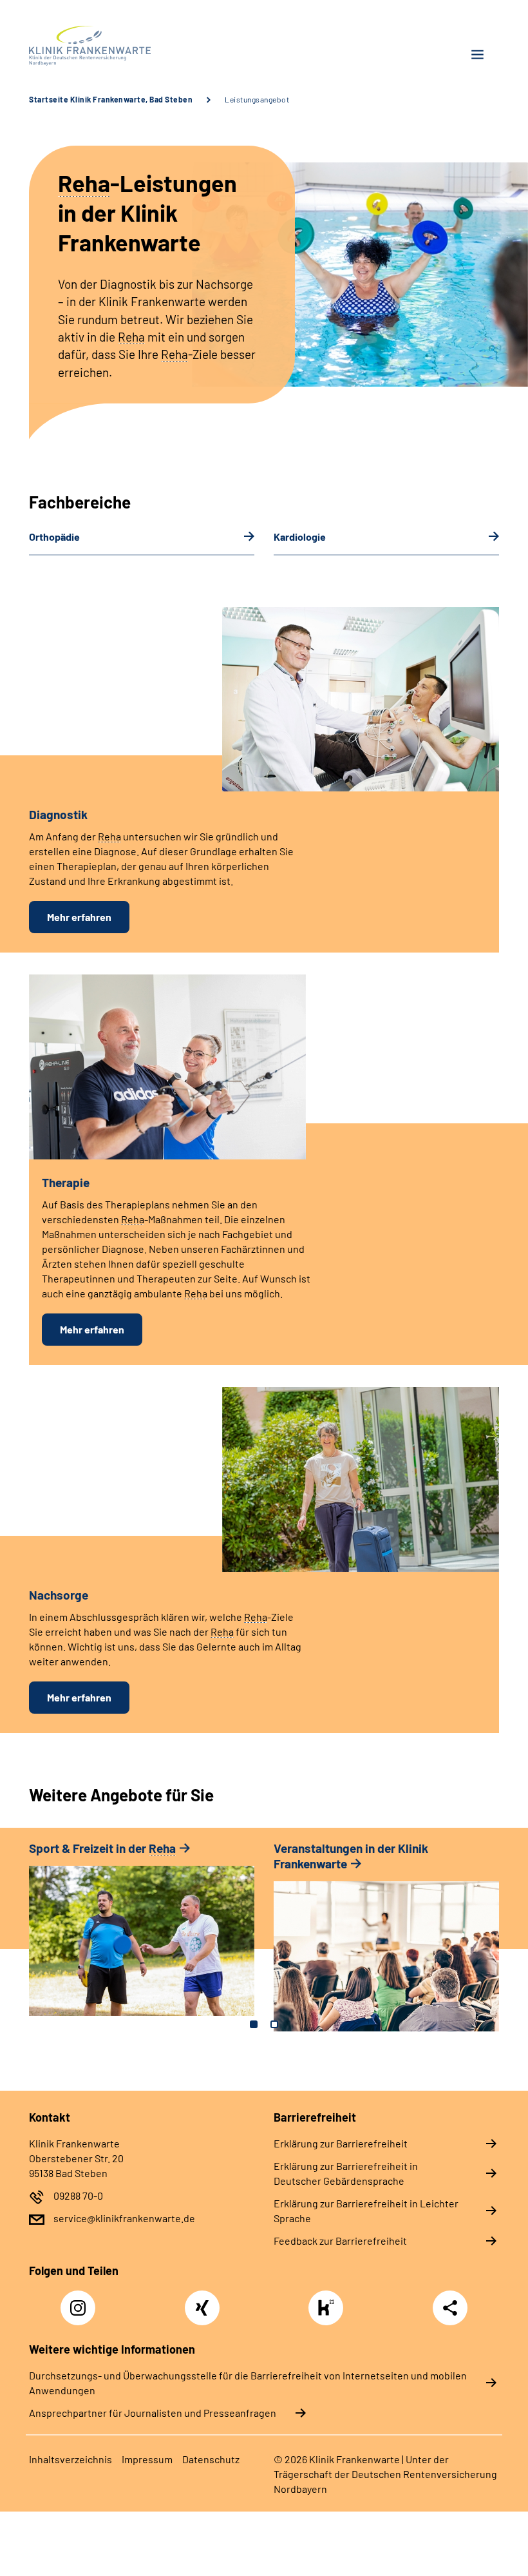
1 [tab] (254, 2024)
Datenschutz (211, 2459)
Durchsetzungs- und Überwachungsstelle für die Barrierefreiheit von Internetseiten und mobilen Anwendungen (248, 2383)
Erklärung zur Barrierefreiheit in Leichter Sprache (366, 2211)
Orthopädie (54, 537)
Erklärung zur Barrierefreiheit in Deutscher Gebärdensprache (346, 2173)
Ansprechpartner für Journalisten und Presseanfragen (153, 2413)
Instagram (81, 2301)
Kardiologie (300, 537)
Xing (202, 2301)
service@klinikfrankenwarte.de (124, 2218)
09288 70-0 (78, 2195)
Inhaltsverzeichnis (71, 2459)
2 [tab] (274, 2024)
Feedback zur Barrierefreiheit (340, 2241)
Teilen (450, 2308)
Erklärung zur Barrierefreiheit (341, 2143)
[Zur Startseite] (142, 46)
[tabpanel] (142, 1935)
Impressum (147, 2459)
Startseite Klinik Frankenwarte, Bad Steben (111, 99)
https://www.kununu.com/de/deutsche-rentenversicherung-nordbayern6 (329, 2311)
